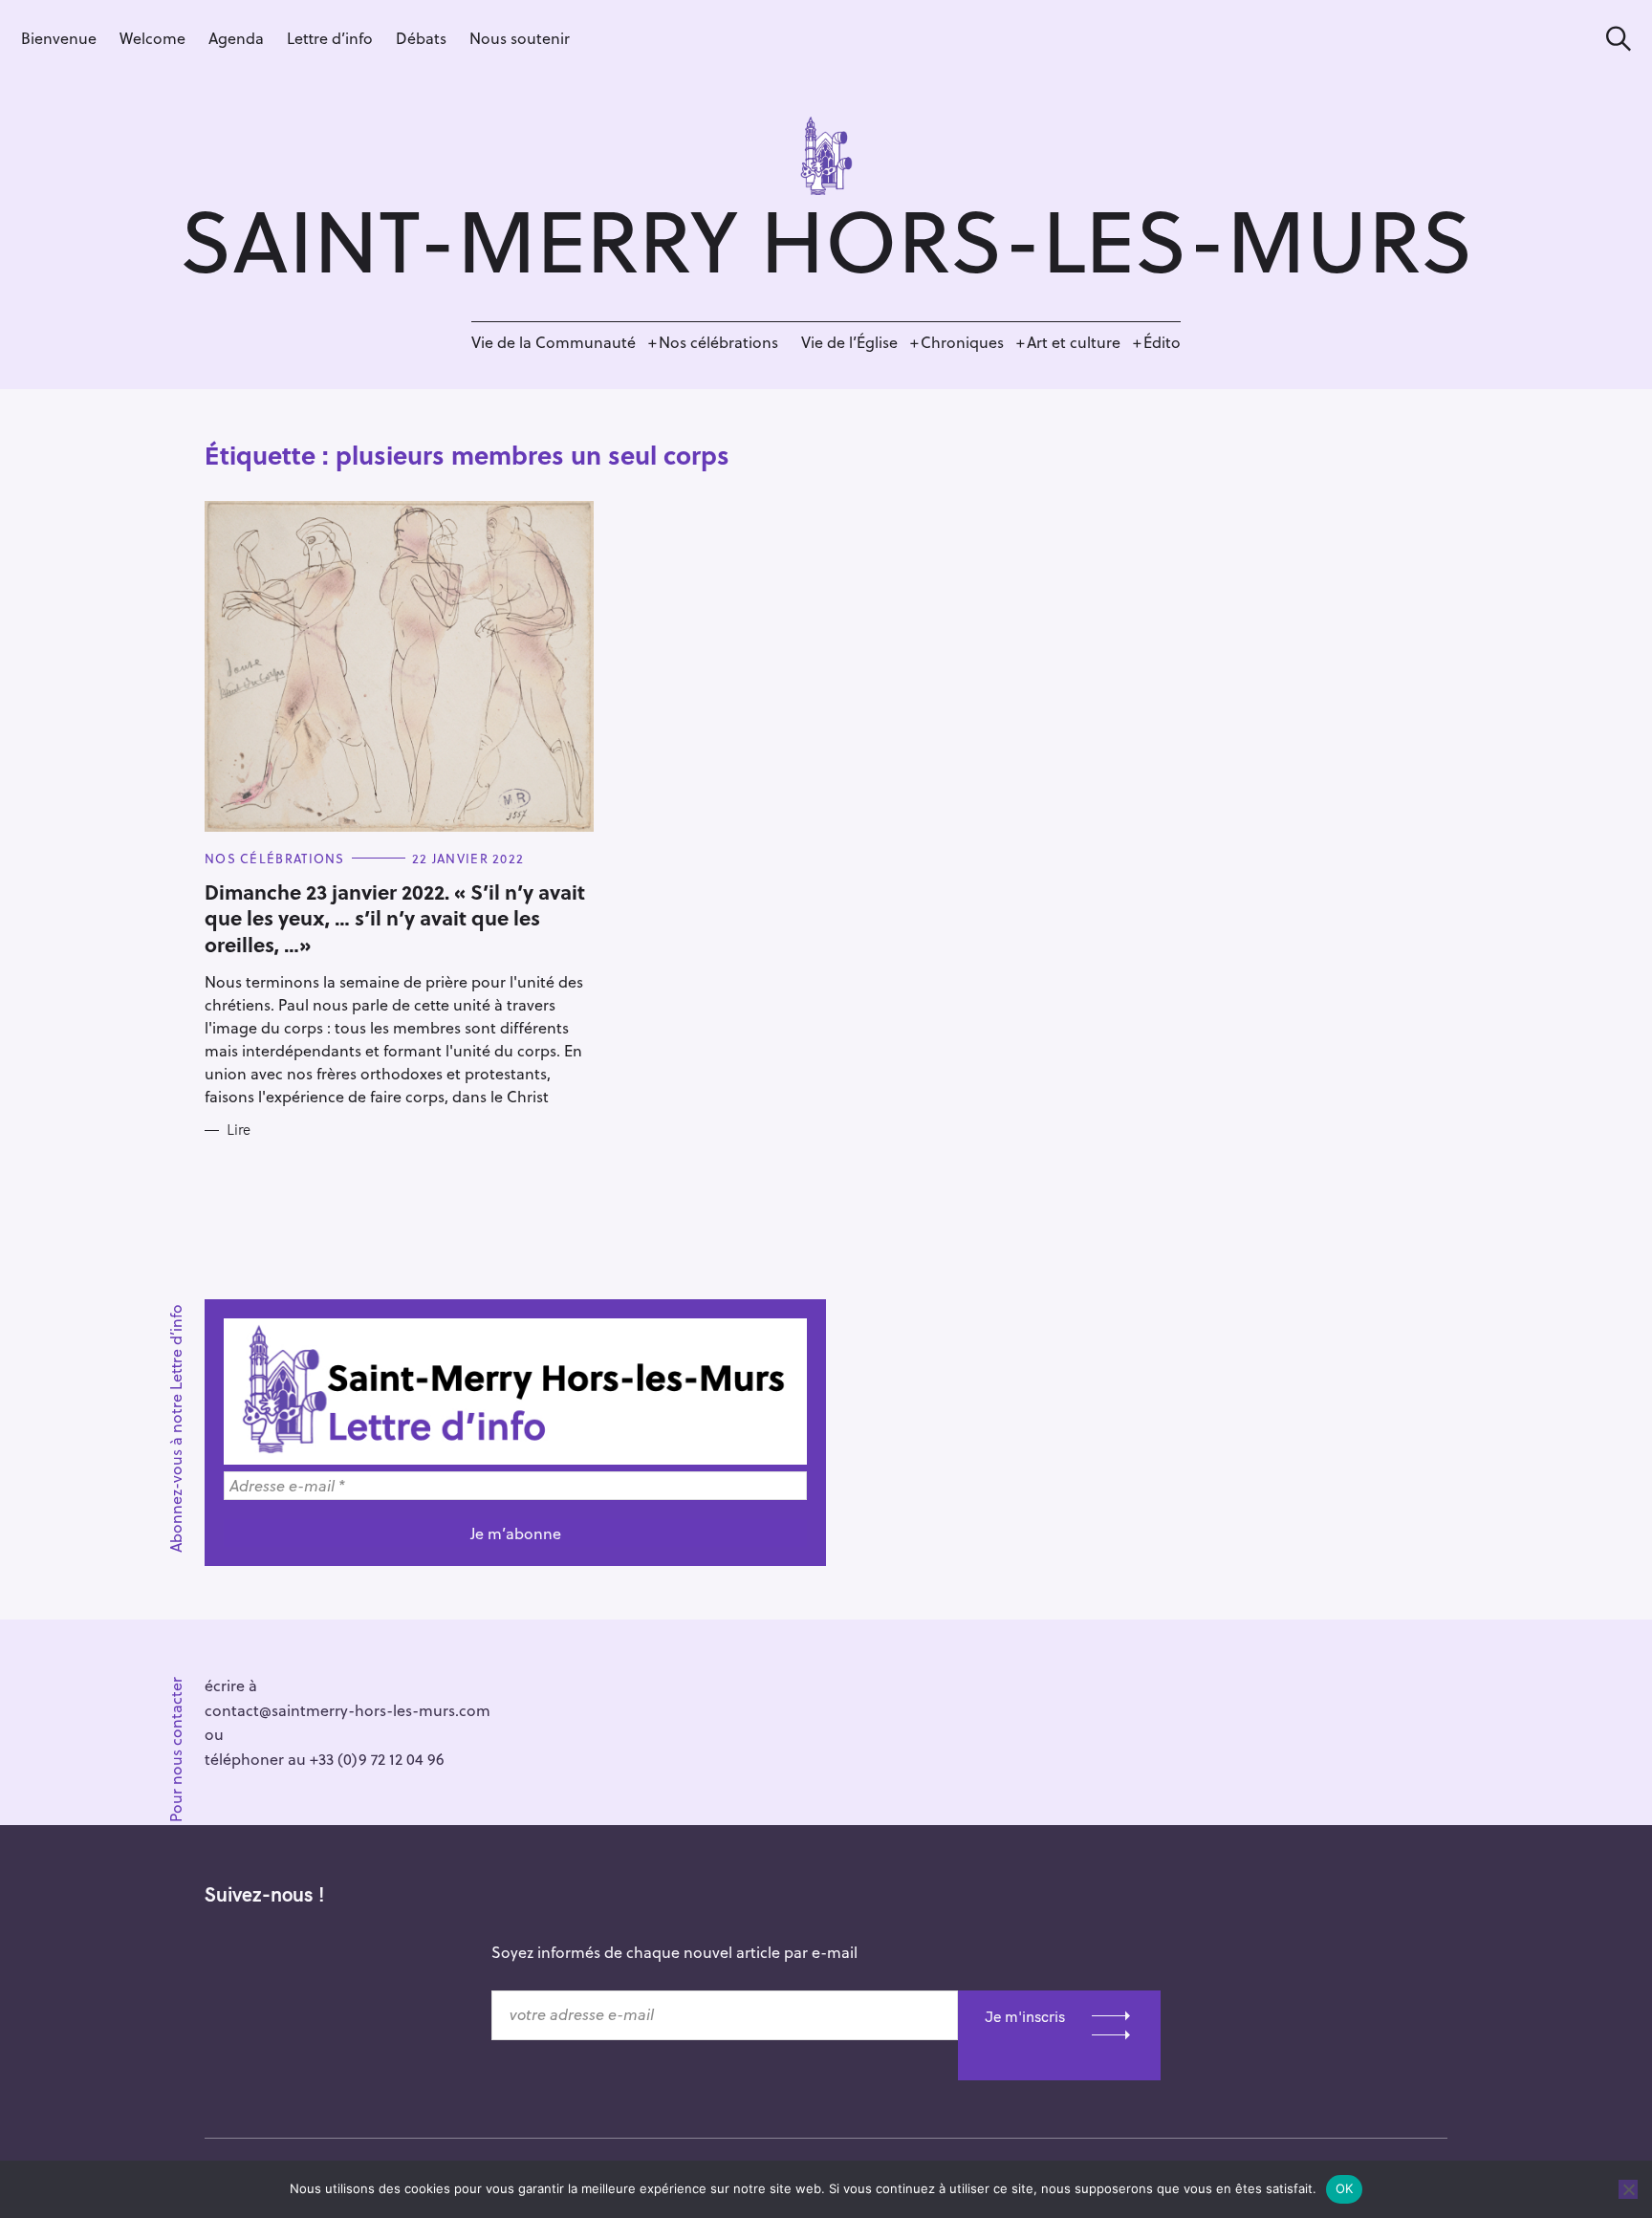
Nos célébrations (718, 342)
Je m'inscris (1025, 2016)
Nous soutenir (520, 38)
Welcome (152, 38)
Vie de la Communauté (554, 342)
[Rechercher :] (1612, 39)
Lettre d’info (330, 38)
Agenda (236, 38)
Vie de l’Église (849, 342)
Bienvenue (59, 38)
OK (1345, 2188)
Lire (239, 1130)
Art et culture (1074, 342)
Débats (421, 38)
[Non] (1628, 2189)
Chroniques (962, 342)
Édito (1162, 342)
